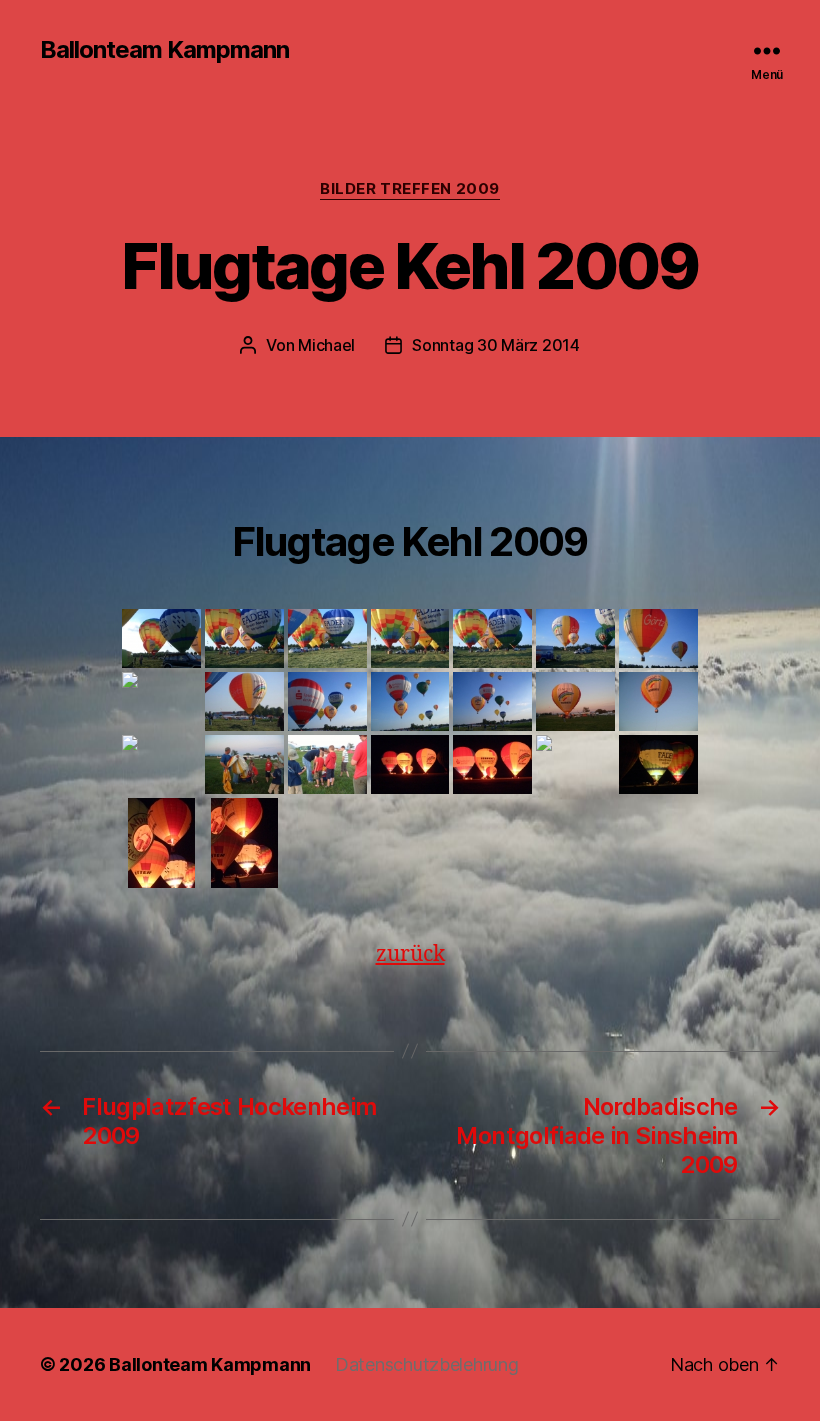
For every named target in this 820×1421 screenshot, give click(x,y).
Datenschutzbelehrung (427, 1364)
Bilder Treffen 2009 (409, 189)
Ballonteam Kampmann (164, 50)
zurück (410, 954)
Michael (326, 345)
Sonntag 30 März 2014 (496, 345)
